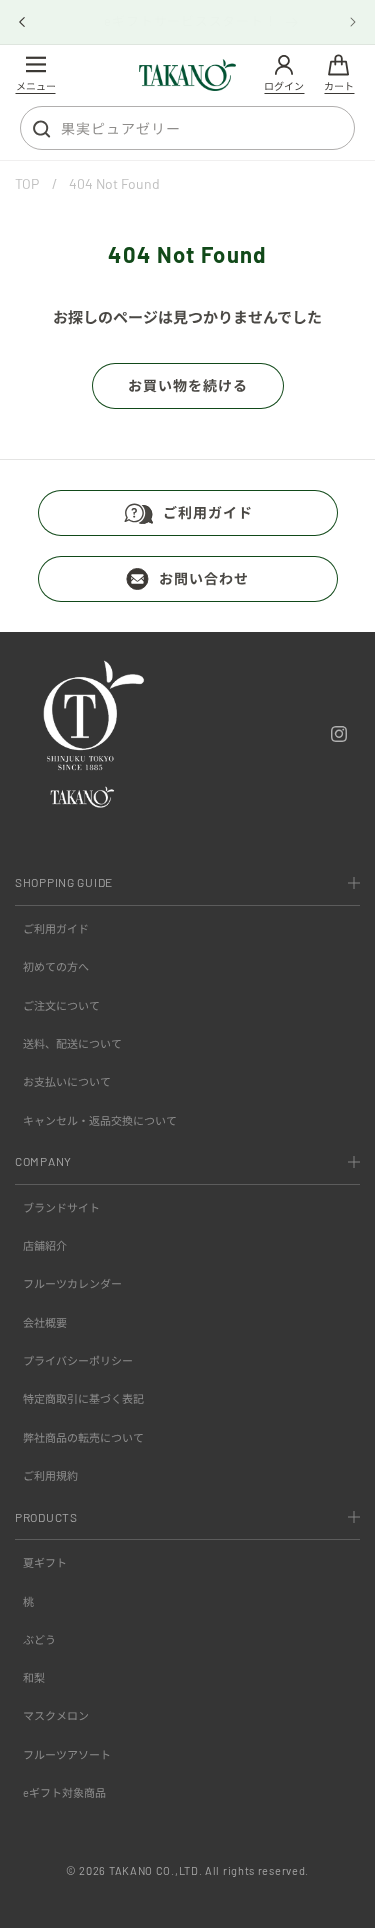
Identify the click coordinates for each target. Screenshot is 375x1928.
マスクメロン (56, 1715)
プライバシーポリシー (78, 1360)
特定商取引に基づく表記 (83, 1398)
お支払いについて (67, 1081)
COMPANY (43, 1161)
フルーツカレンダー (72, 1283)
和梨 (34, 1677)
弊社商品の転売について (83, 1437)
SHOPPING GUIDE (64, 882)
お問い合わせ (204, 578)
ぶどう (39, 1639)
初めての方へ (56, 966)
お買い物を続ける (188, 385)
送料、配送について (72, 1043)
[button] (35, 76)
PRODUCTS (46, 1517)
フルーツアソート (67, 1754)
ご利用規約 (50, 1475)
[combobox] (187, 128)
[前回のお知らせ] (22, 22)
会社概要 (45, 1322)
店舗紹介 (45, 1245)
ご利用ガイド (208, 512)
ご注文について (61, 1005)
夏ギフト (45, 1562)
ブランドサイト (61, 1207)
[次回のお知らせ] (353, 22)
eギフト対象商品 (64, 1792)
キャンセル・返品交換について (100, 1120)
